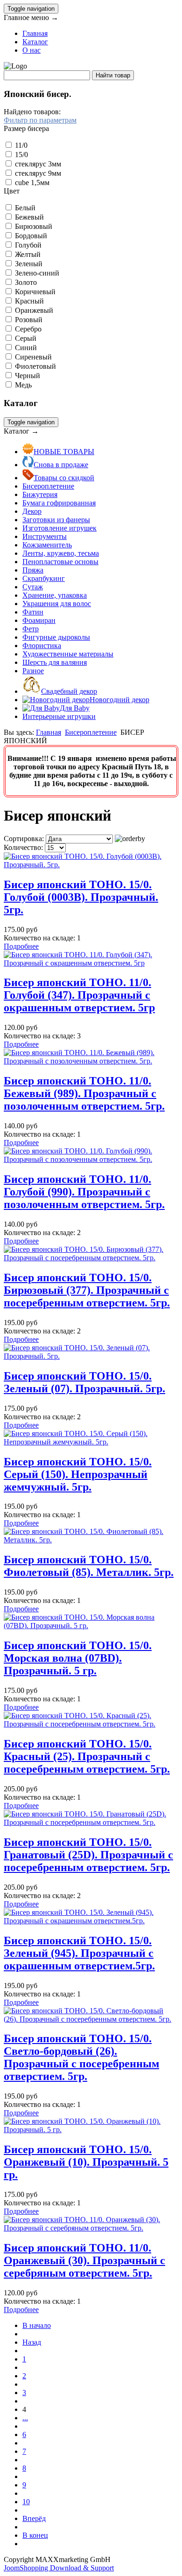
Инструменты (45, 536)
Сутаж (33, 587)
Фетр (31, 629)
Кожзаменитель (47, 545)
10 (26, 2502)
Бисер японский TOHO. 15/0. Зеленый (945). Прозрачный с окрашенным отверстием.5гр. (79, 1953)
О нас (31, 50)
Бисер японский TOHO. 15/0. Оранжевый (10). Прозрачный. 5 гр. (86, 2162)
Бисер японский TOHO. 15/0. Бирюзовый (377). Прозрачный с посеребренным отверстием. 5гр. (87, 1290)
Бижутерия (40, 494)
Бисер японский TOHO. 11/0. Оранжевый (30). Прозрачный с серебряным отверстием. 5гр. (84, 2260)
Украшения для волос (57, 604)
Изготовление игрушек (59, 528)
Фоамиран (39, 620)
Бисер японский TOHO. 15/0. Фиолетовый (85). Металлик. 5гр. (89, 1566)
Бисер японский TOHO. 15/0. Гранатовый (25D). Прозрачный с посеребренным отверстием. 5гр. (88, 1855)
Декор (32, 511)
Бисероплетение (48, 486)
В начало (37, 2325)
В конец (35, 2535)
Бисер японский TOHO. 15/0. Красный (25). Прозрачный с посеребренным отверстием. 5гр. (87, 1756)
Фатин (33, 612)
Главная (35, 33)
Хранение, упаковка (55, 595)
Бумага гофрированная (59, 503)
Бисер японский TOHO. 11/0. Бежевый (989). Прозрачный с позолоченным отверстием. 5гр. (84, 1093)
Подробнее (21, 946)
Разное (33, 671)
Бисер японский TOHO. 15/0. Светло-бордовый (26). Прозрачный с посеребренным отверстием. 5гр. (81, 2057)
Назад (32, 2342)
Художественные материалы (68, 654)
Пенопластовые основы (60, 562)
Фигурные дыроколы (56, 637)
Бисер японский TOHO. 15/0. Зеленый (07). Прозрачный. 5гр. (84, 1382)
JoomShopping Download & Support (59, 2568)
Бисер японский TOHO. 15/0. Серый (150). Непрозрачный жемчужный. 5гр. (78, 1474)
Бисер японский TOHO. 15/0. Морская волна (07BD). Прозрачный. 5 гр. (78, 1658)
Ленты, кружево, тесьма (61, 553)
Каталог (35, 42)
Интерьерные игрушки (59, 716)
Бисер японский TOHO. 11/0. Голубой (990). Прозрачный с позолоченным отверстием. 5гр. (84, 1192)
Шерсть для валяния (55, 662)
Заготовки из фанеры (56, 520)
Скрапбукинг (44, 578)
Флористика (42, 646)
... (25, 2418)
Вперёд (34, 2518)
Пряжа (33, 570)
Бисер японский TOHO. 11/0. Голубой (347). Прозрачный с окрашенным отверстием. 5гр (79, 995)
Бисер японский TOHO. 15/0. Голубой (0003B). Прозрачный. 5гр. (81, 897)
